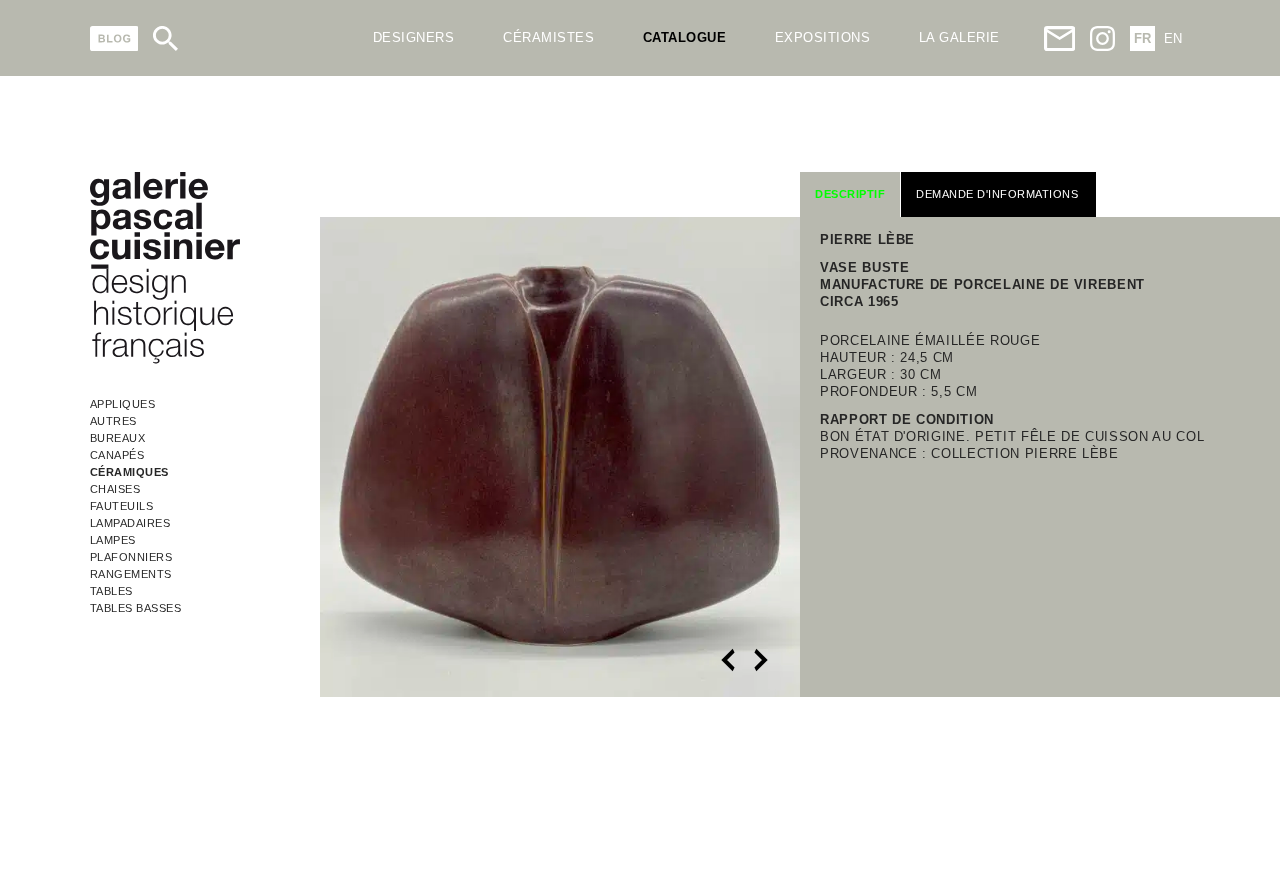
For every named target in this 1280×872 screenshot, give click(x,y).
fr (1142, 38)
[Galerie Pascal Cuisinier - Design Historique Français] (165, 360)
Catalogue (685, 37)
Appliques (123, 404)
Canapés (117, 455)
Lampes (113, 540)
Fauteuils (122, 506)
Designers (414, 37)
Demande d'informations (997, 194)
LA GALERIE (959, 37)
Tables (111, 591)
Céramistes (548, 37)
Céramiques (129, 472)
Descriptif (850, 194)
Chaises (115, 489)
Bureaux (118, 438)
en (1173, 38)
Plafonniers (131, 557)
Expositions (823, 37)
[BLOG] (114, 38)
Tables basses (136, 608)
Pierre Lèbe (867, 239)
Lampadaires (130, 523)
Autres (113, 421)
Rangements (131, 574)
